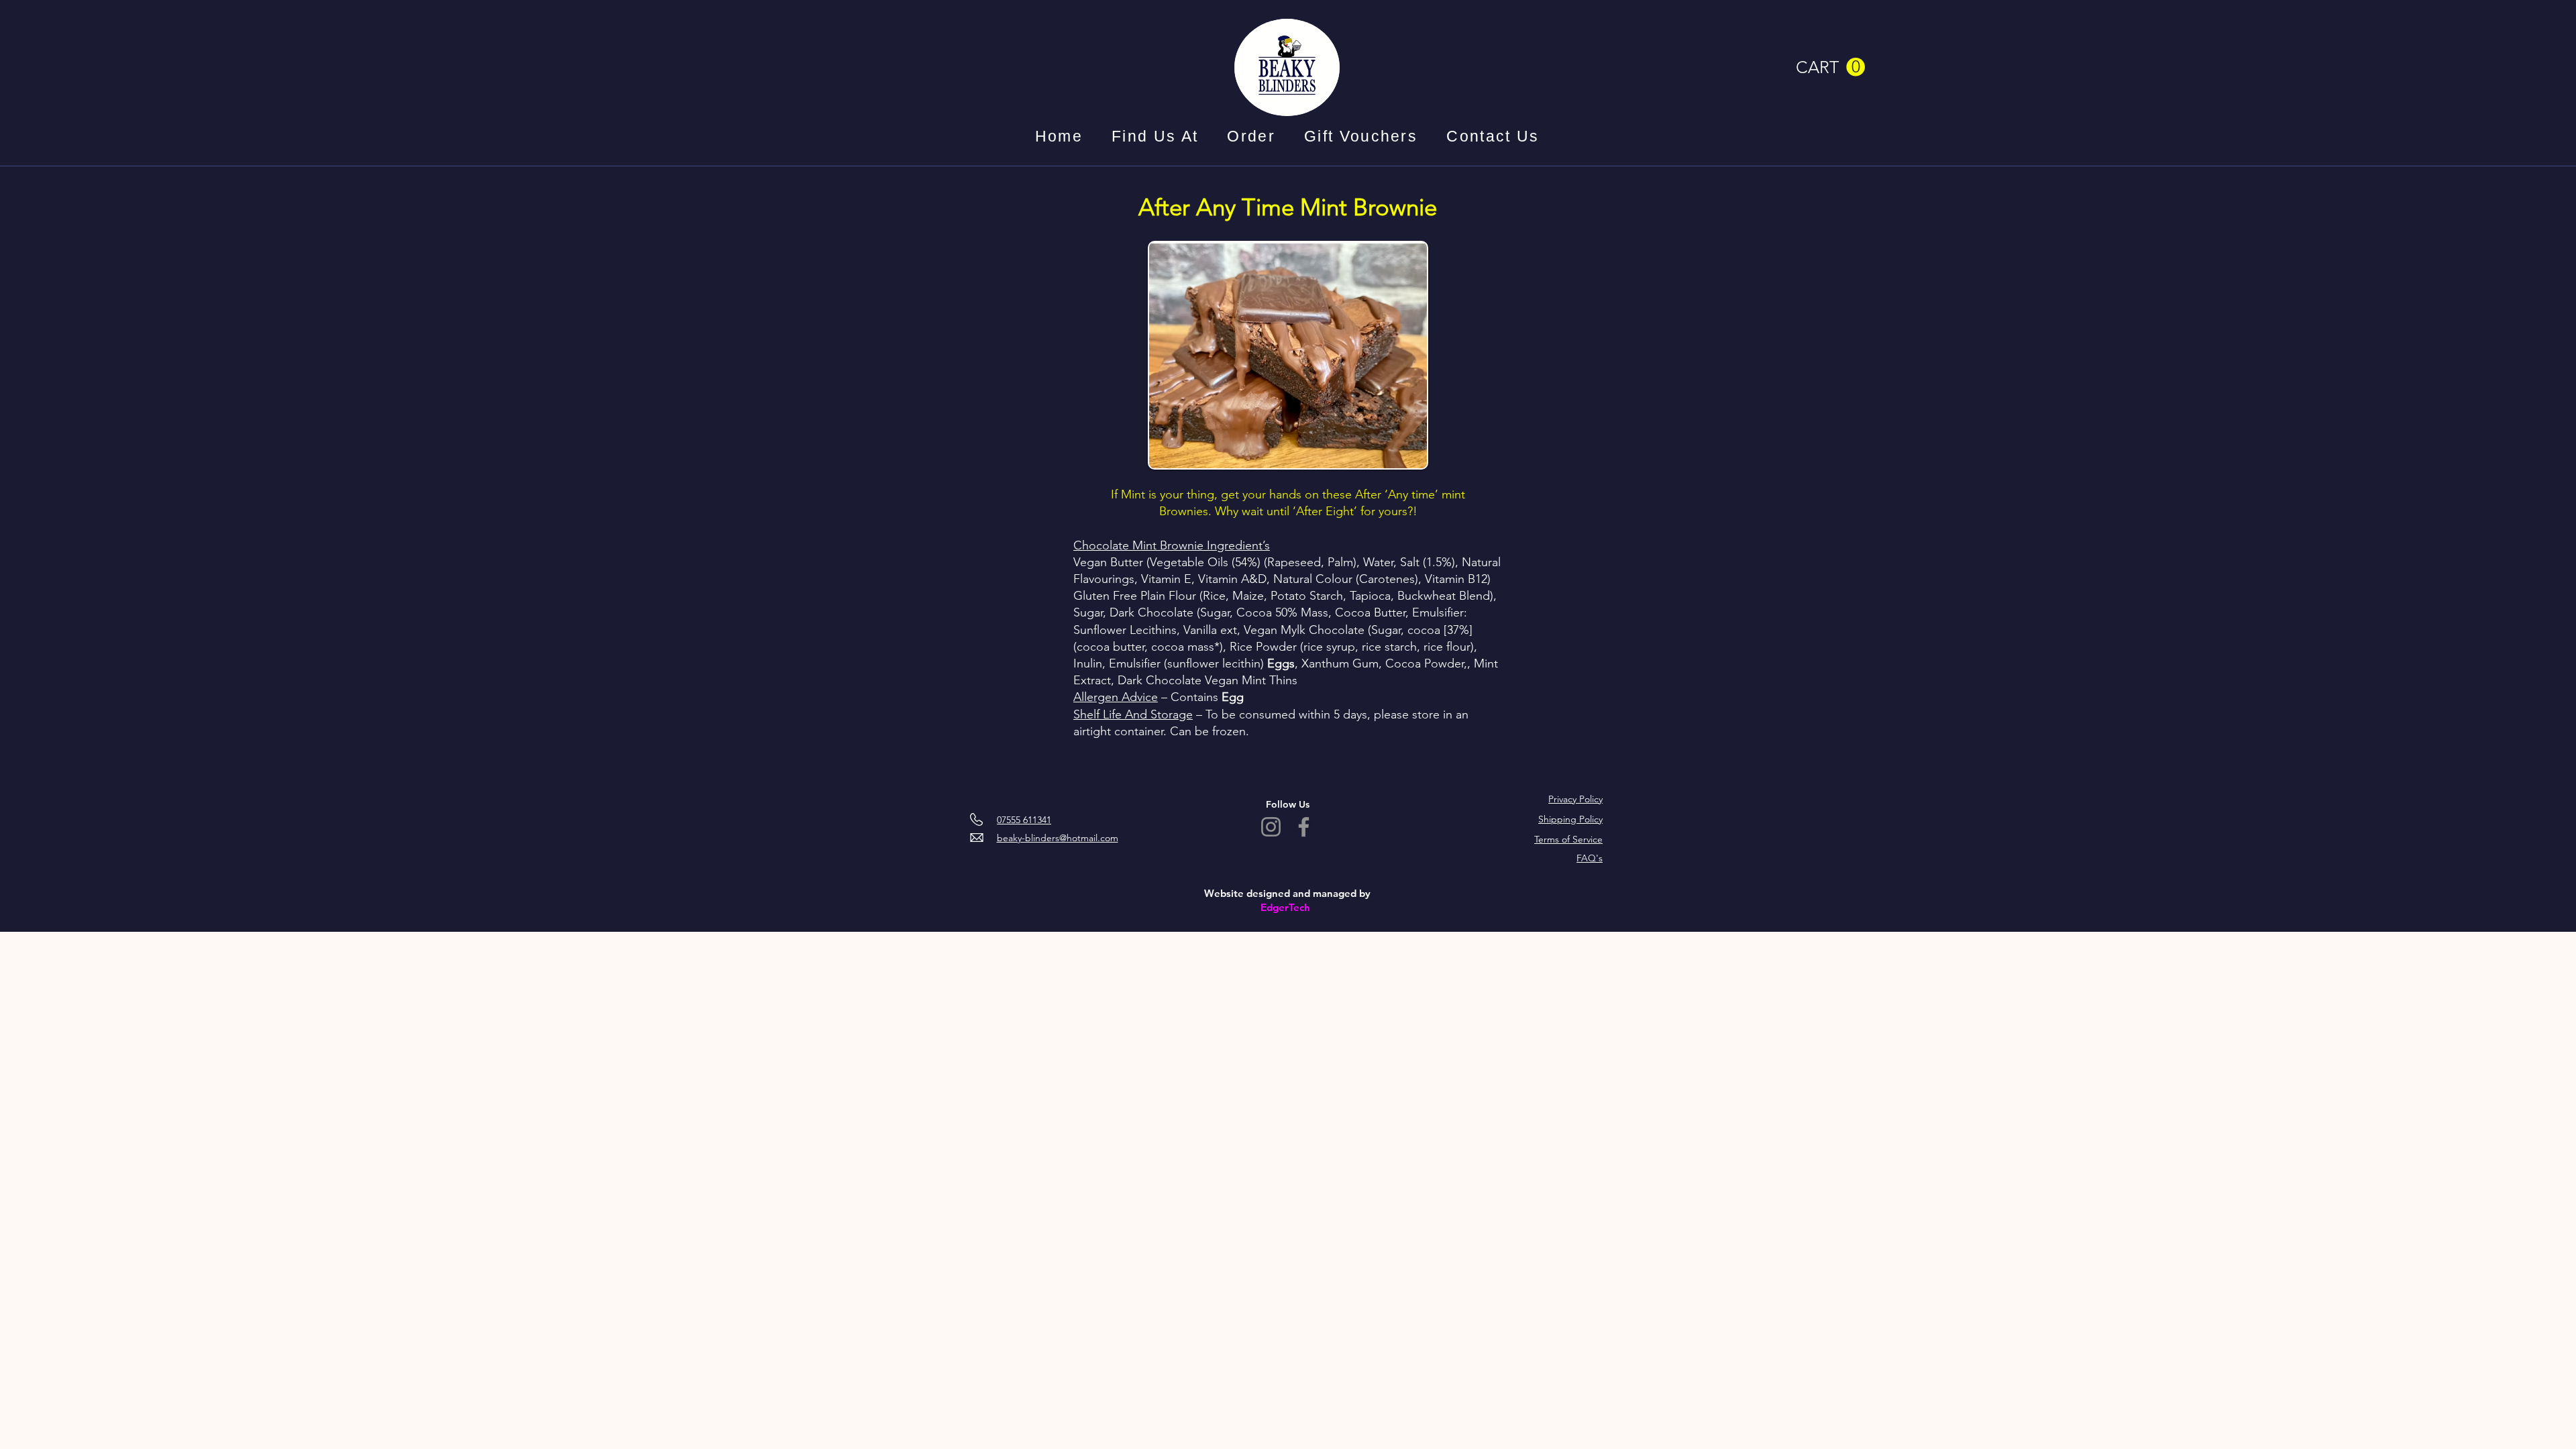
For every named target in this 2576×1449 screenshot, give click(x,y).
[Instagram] (1271, 827)
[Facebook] (1304, 827)
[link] (1830, 67)
